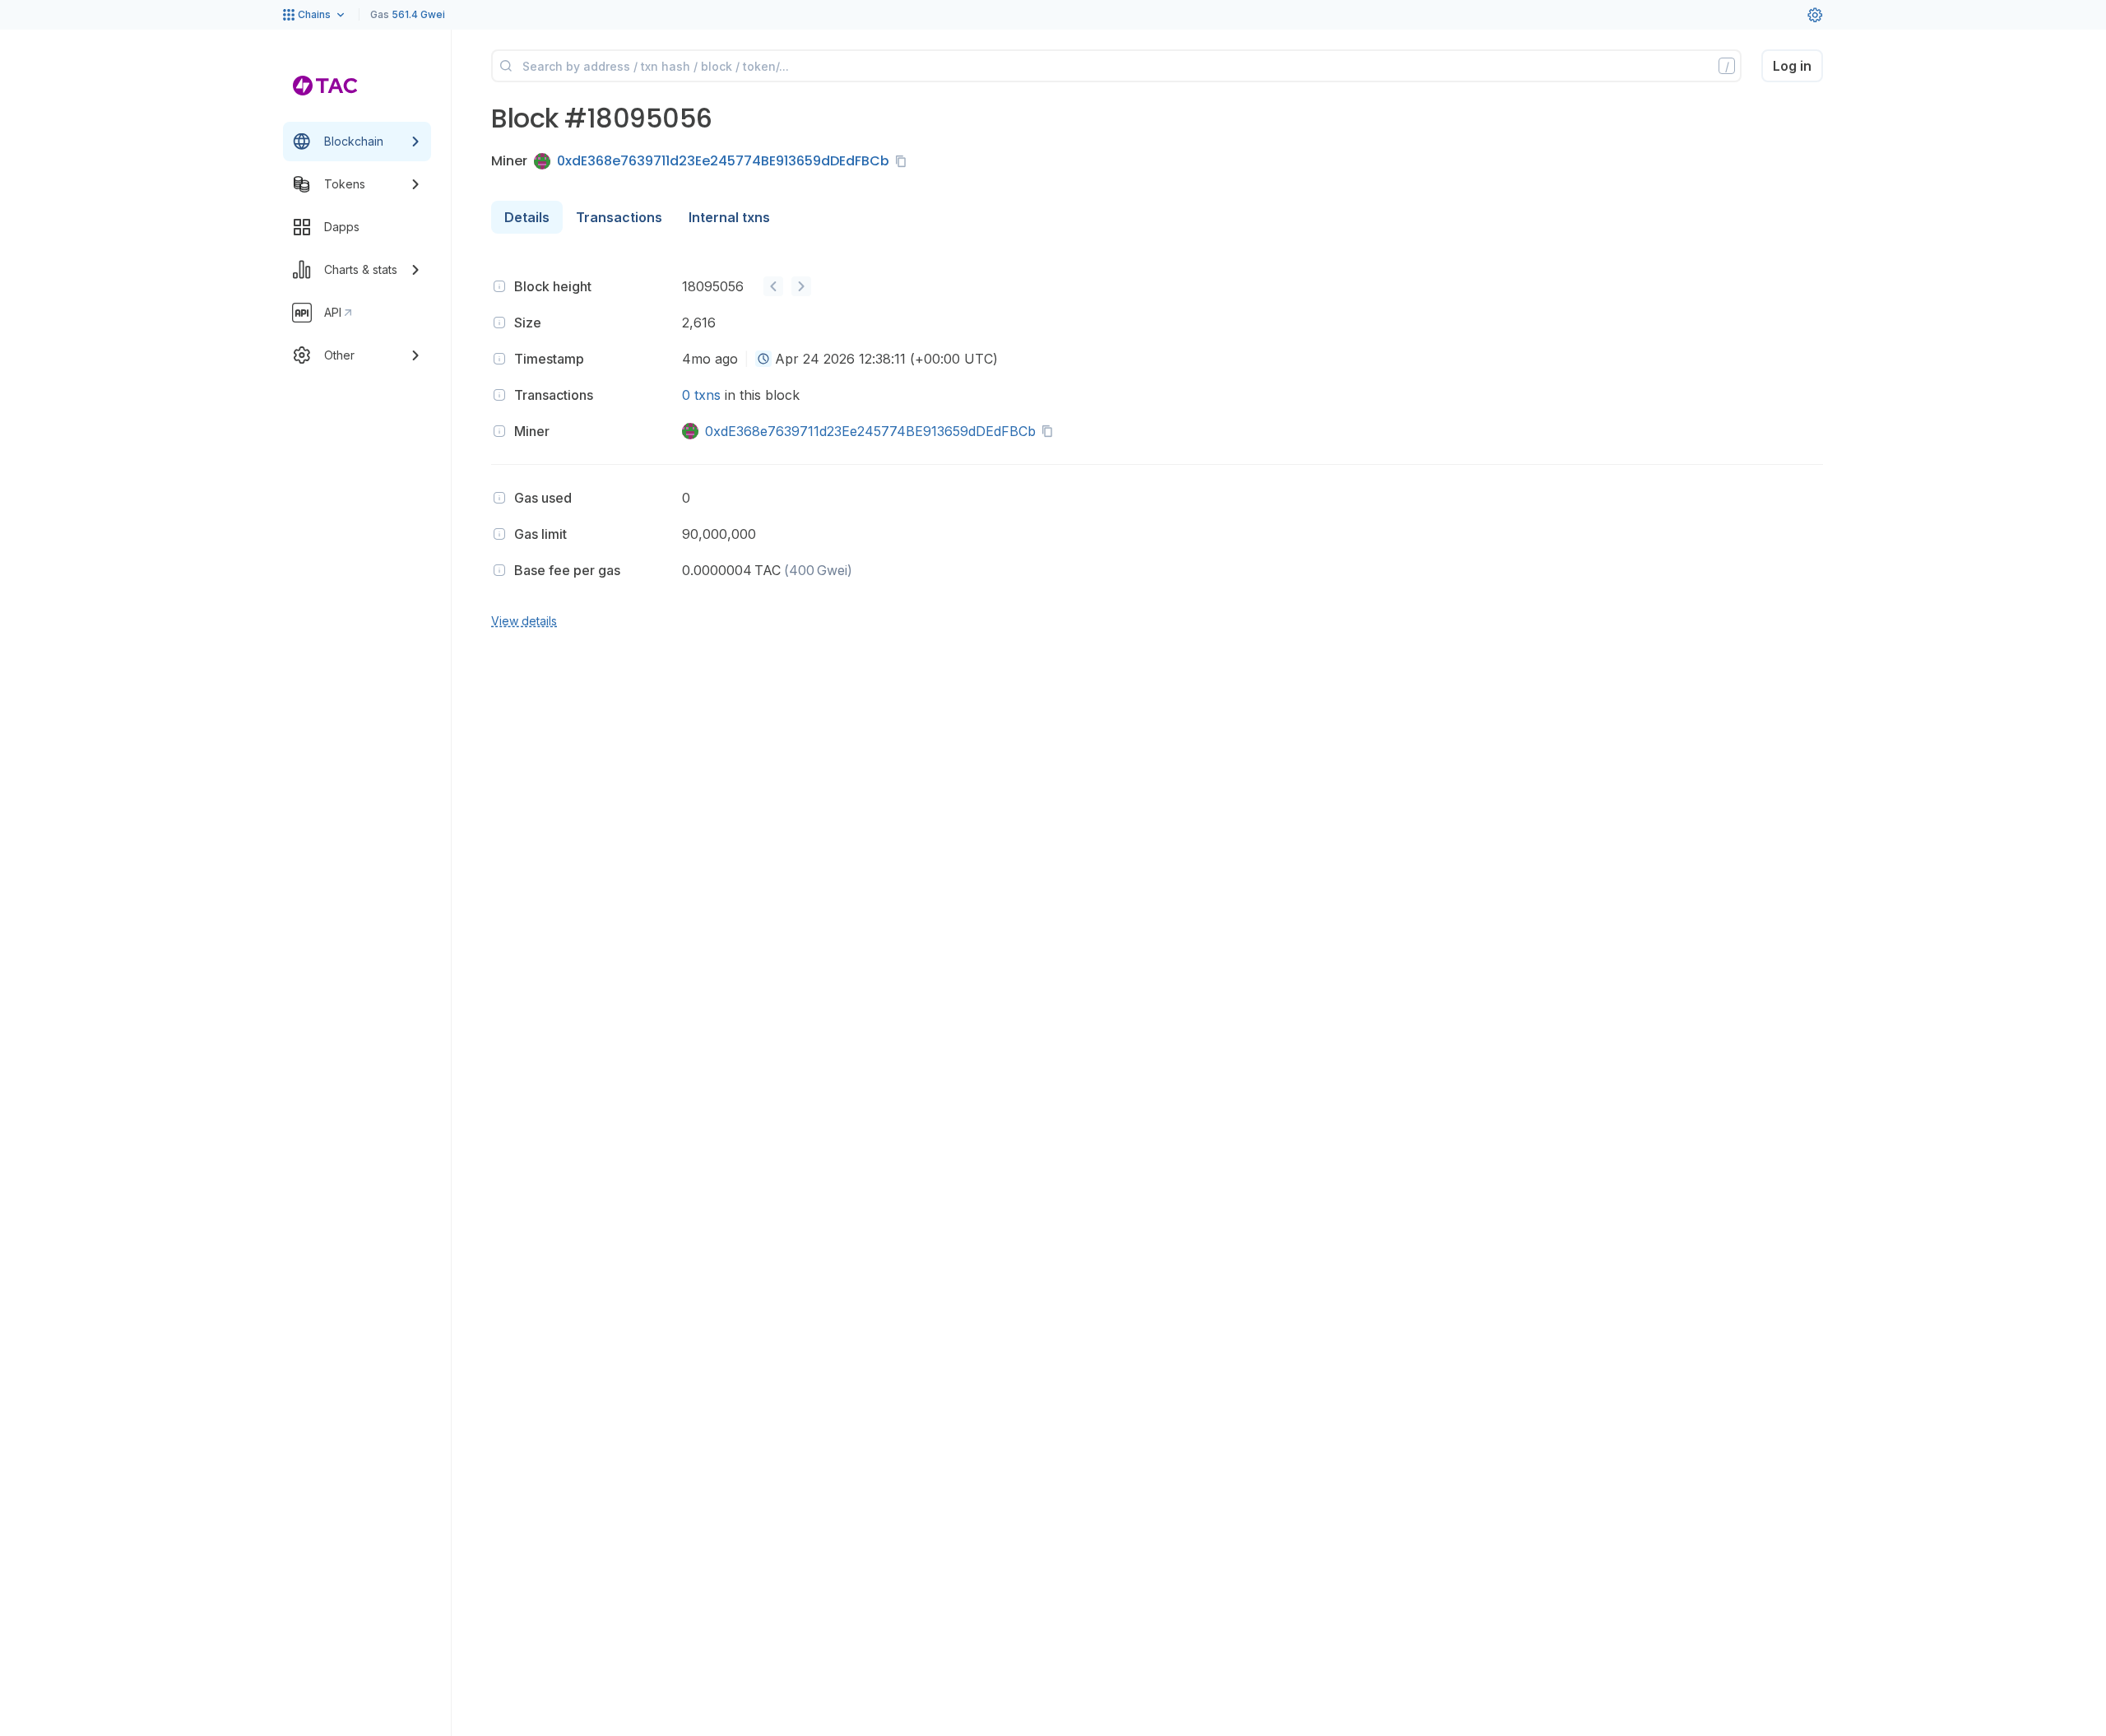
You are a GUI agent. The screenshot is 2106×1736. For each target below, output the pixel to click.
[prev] (773, 286)
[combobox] (763, 359)
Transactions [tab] (619, 217)
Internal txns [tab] (729, 217)
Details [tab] (527, 217)
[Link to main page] (325, 86)
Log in (1792, 66)
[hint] (499, 286)
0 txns (701, 395)
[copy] (904, 161)
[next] (801, 286)
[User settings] (1815, 15)
